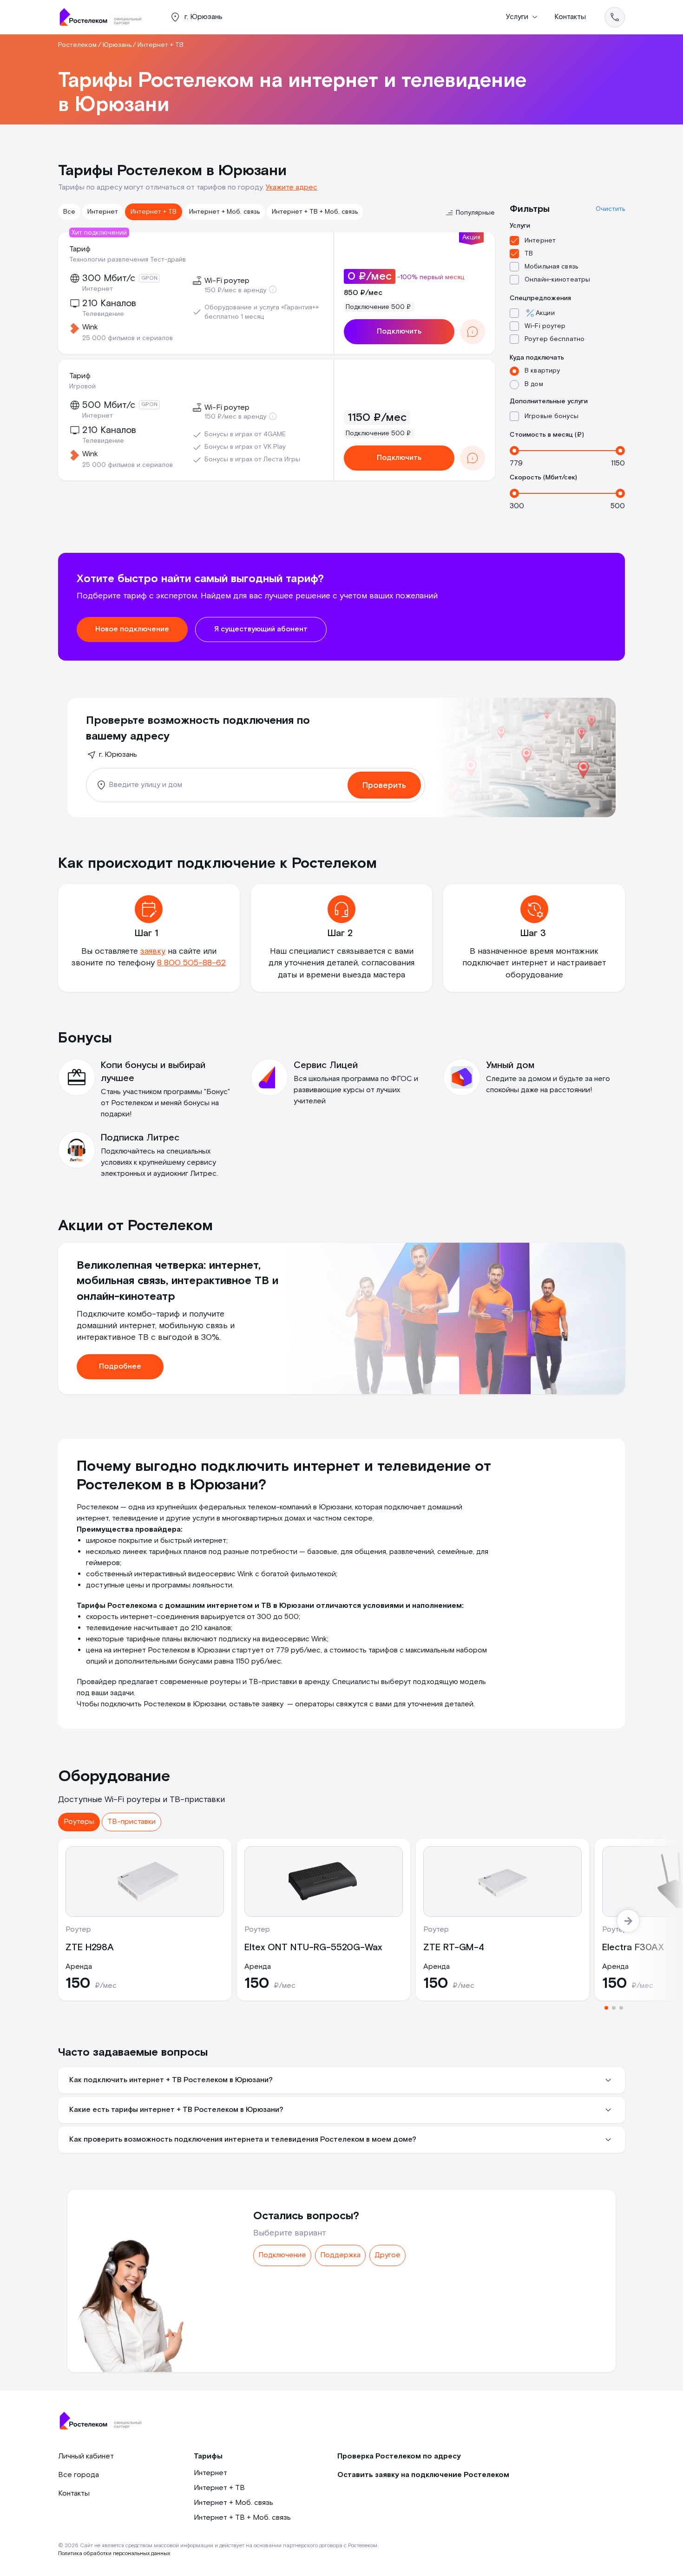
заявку (153, 951)
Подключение (282, 2255)
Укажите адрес (292, 187)
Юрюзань (117, 45)
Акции (545, 313)
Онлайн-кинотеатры (557, 280)
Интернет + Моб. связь (224, 212)
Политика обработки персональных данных (114, 2553)
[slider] (514, 451)
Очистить (610, 209)
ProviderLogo (105, 17)
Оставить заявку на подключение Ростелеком (423, 2475)
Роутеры (79, 1822)
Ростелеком (77, 45)
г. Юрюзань (118, 755)
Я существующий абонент (261, 629)
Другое (387, 2255)
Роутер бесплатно (555, 339)
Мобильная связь (551, 267)
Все (69, 212)
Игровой (82, 387)
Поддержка (340, 2255)
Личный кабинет (86, 2456)
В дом (534, 384)
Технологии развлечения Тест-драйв (128, 260)
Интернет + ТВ (154, 212)
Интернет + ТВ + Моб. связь (315, 212)
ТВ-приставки (131, 1822)
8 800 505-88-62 (191, 963)
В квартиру (542, 371)
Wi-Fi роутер (545, 326)
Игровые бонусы (552, 416)
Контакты (570, 17)
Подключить (399, 331)
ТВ (529, 254)
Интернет (103, 212)
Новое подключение (132, 629)
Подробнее (120, 1367)
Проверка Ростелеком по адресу (399, 2456)
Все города (79, 2475)
